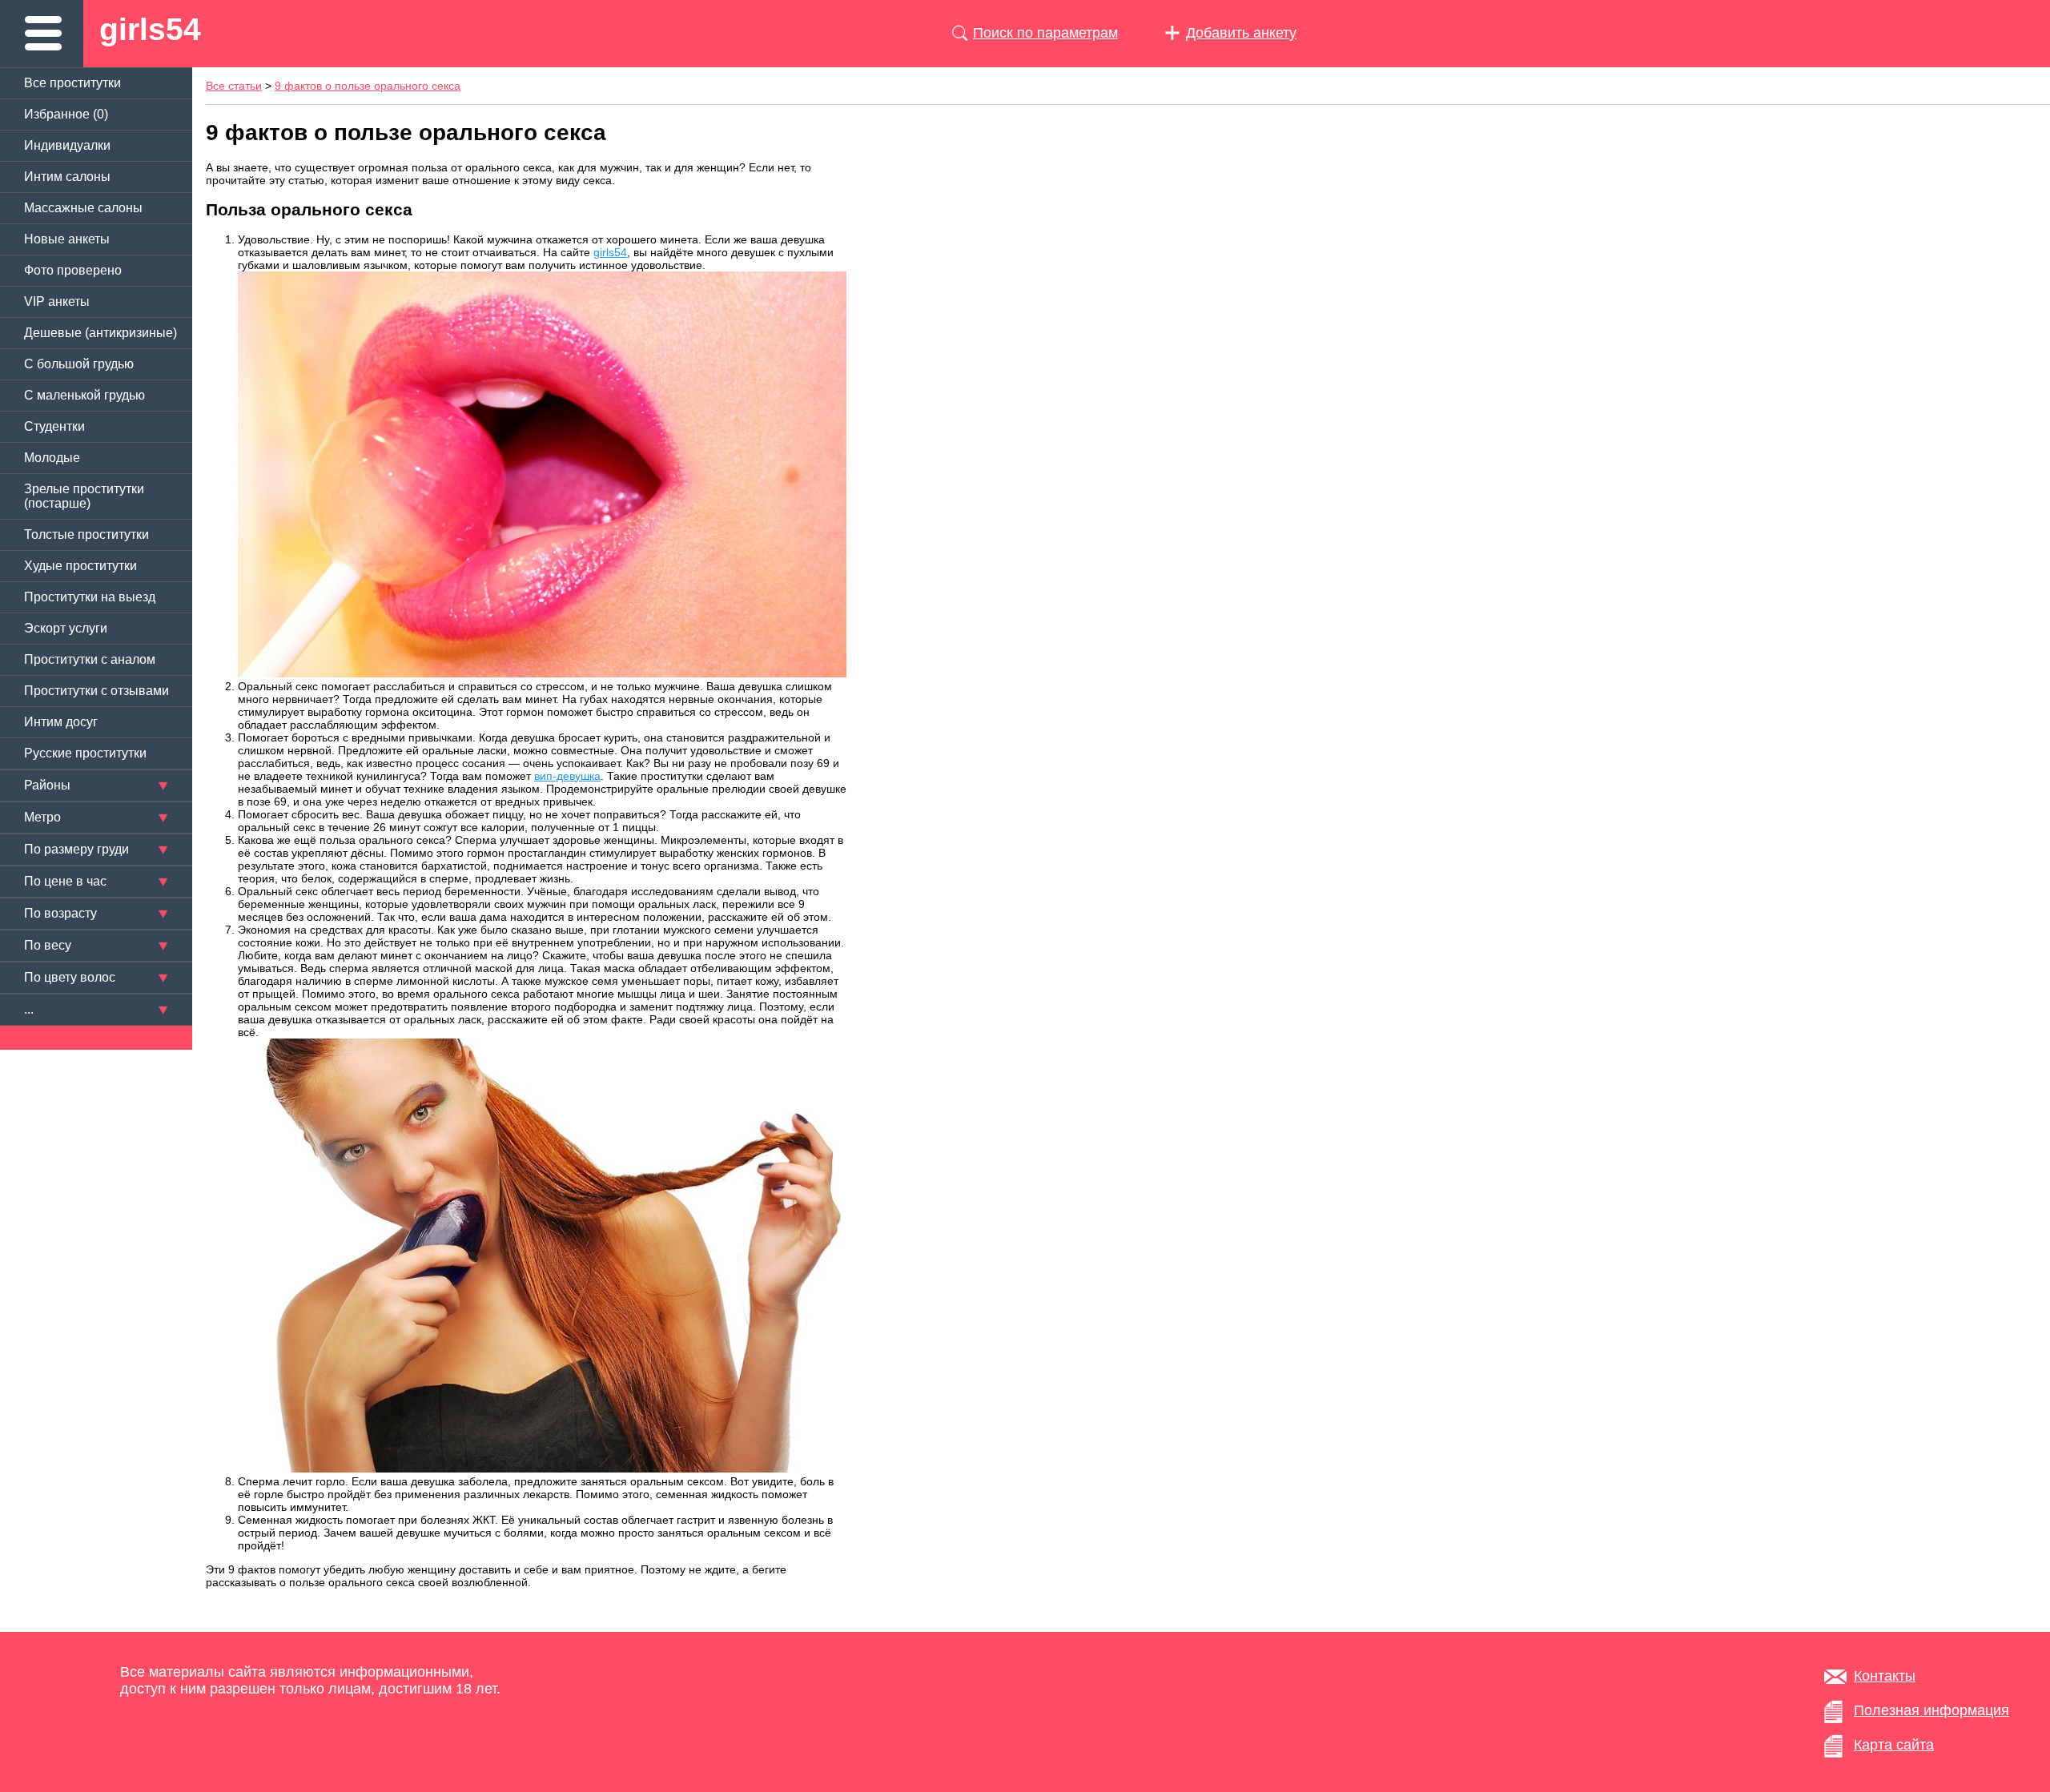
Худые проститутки (80, 566)
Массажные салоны (83, 208)
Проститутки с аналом (90, 659)
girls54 (150, 29)
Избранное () (66, 114)
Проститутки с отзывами (96, 691)
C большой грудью (79, 364)
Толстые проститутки (86, 534)
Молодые (52, 458)
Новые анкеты (67, 239)
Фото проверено (73, 270)
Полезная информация (1931, 1710)
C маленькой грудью (84, 395)
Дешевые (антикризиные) (100, 333)
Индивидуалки (67, 145)
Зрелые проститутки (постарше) (84, 496)
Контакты (1885, 1676)
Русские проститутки (85, 753)
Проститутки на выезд (90, 597)
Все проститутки (72, 83)
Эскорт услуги (66, 628)
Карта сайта (1894, 1745)
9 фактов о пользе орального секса (368, 86)
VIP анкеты (57, 301)
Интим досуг (61, 722)
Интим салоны (67, 177)
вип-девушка (567, 776)
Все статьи (234, 86)
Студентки (54, 426)
